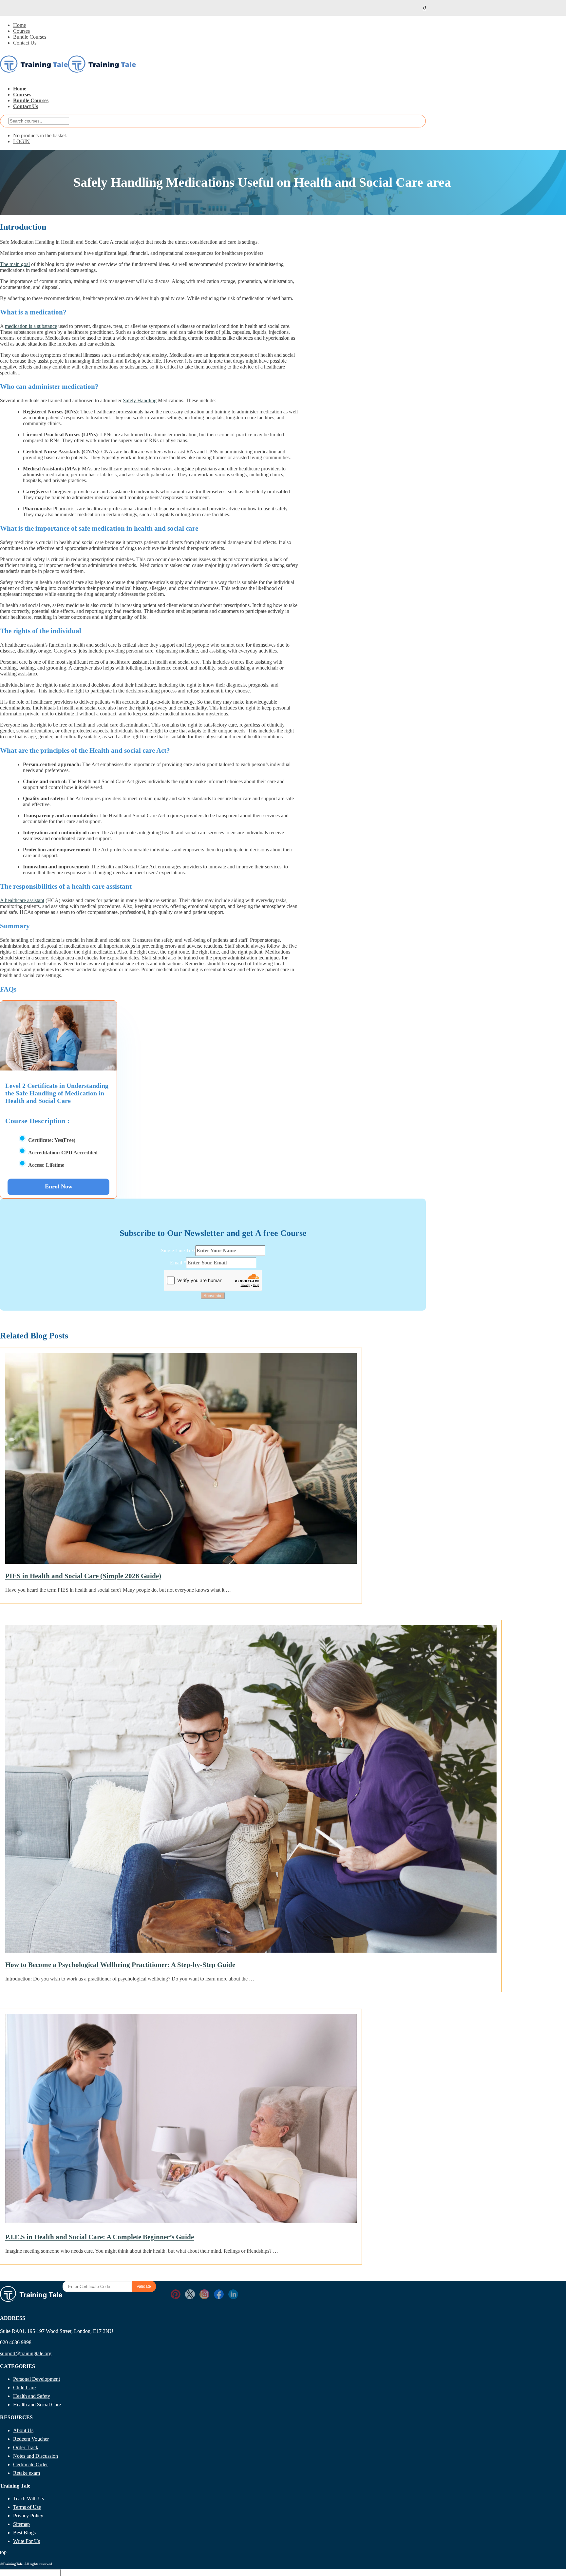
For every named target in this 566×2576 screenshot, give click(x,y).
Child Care (24, 2387)
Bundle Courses (30, 37)
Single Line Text (178, 1250)
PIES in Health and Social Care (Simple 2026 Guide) (83, 1576)
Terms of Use (27, 2507)
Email (178, 1263)
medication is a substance (31, 326)
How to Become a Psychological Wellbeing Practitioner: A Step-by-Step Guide (120, 1965)
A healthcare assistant (22, 900)
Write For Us (27, 2541)
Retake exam (27, 2473)
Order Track (26, 2447)
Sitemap (21, 2524)
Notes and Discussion (36, 2456)
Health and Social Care (37, 2405)
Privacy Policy (28, 2516)
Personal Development (37, 2379)
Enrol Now (59, 1186)
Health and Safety (32, 2396)
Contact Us (25, 43)
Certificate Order (30, 2464)
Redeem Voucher (31, 2439)
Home (19, 25)
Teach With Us (28, 2499)
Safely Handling (140, 400)
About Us (23, 2430)
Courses (21, 31)
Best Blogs (24, 2533)
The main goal (15, 264)
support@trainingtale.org (26, 2353)
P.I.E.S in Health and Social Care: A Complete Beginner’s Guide (100, 2237)
